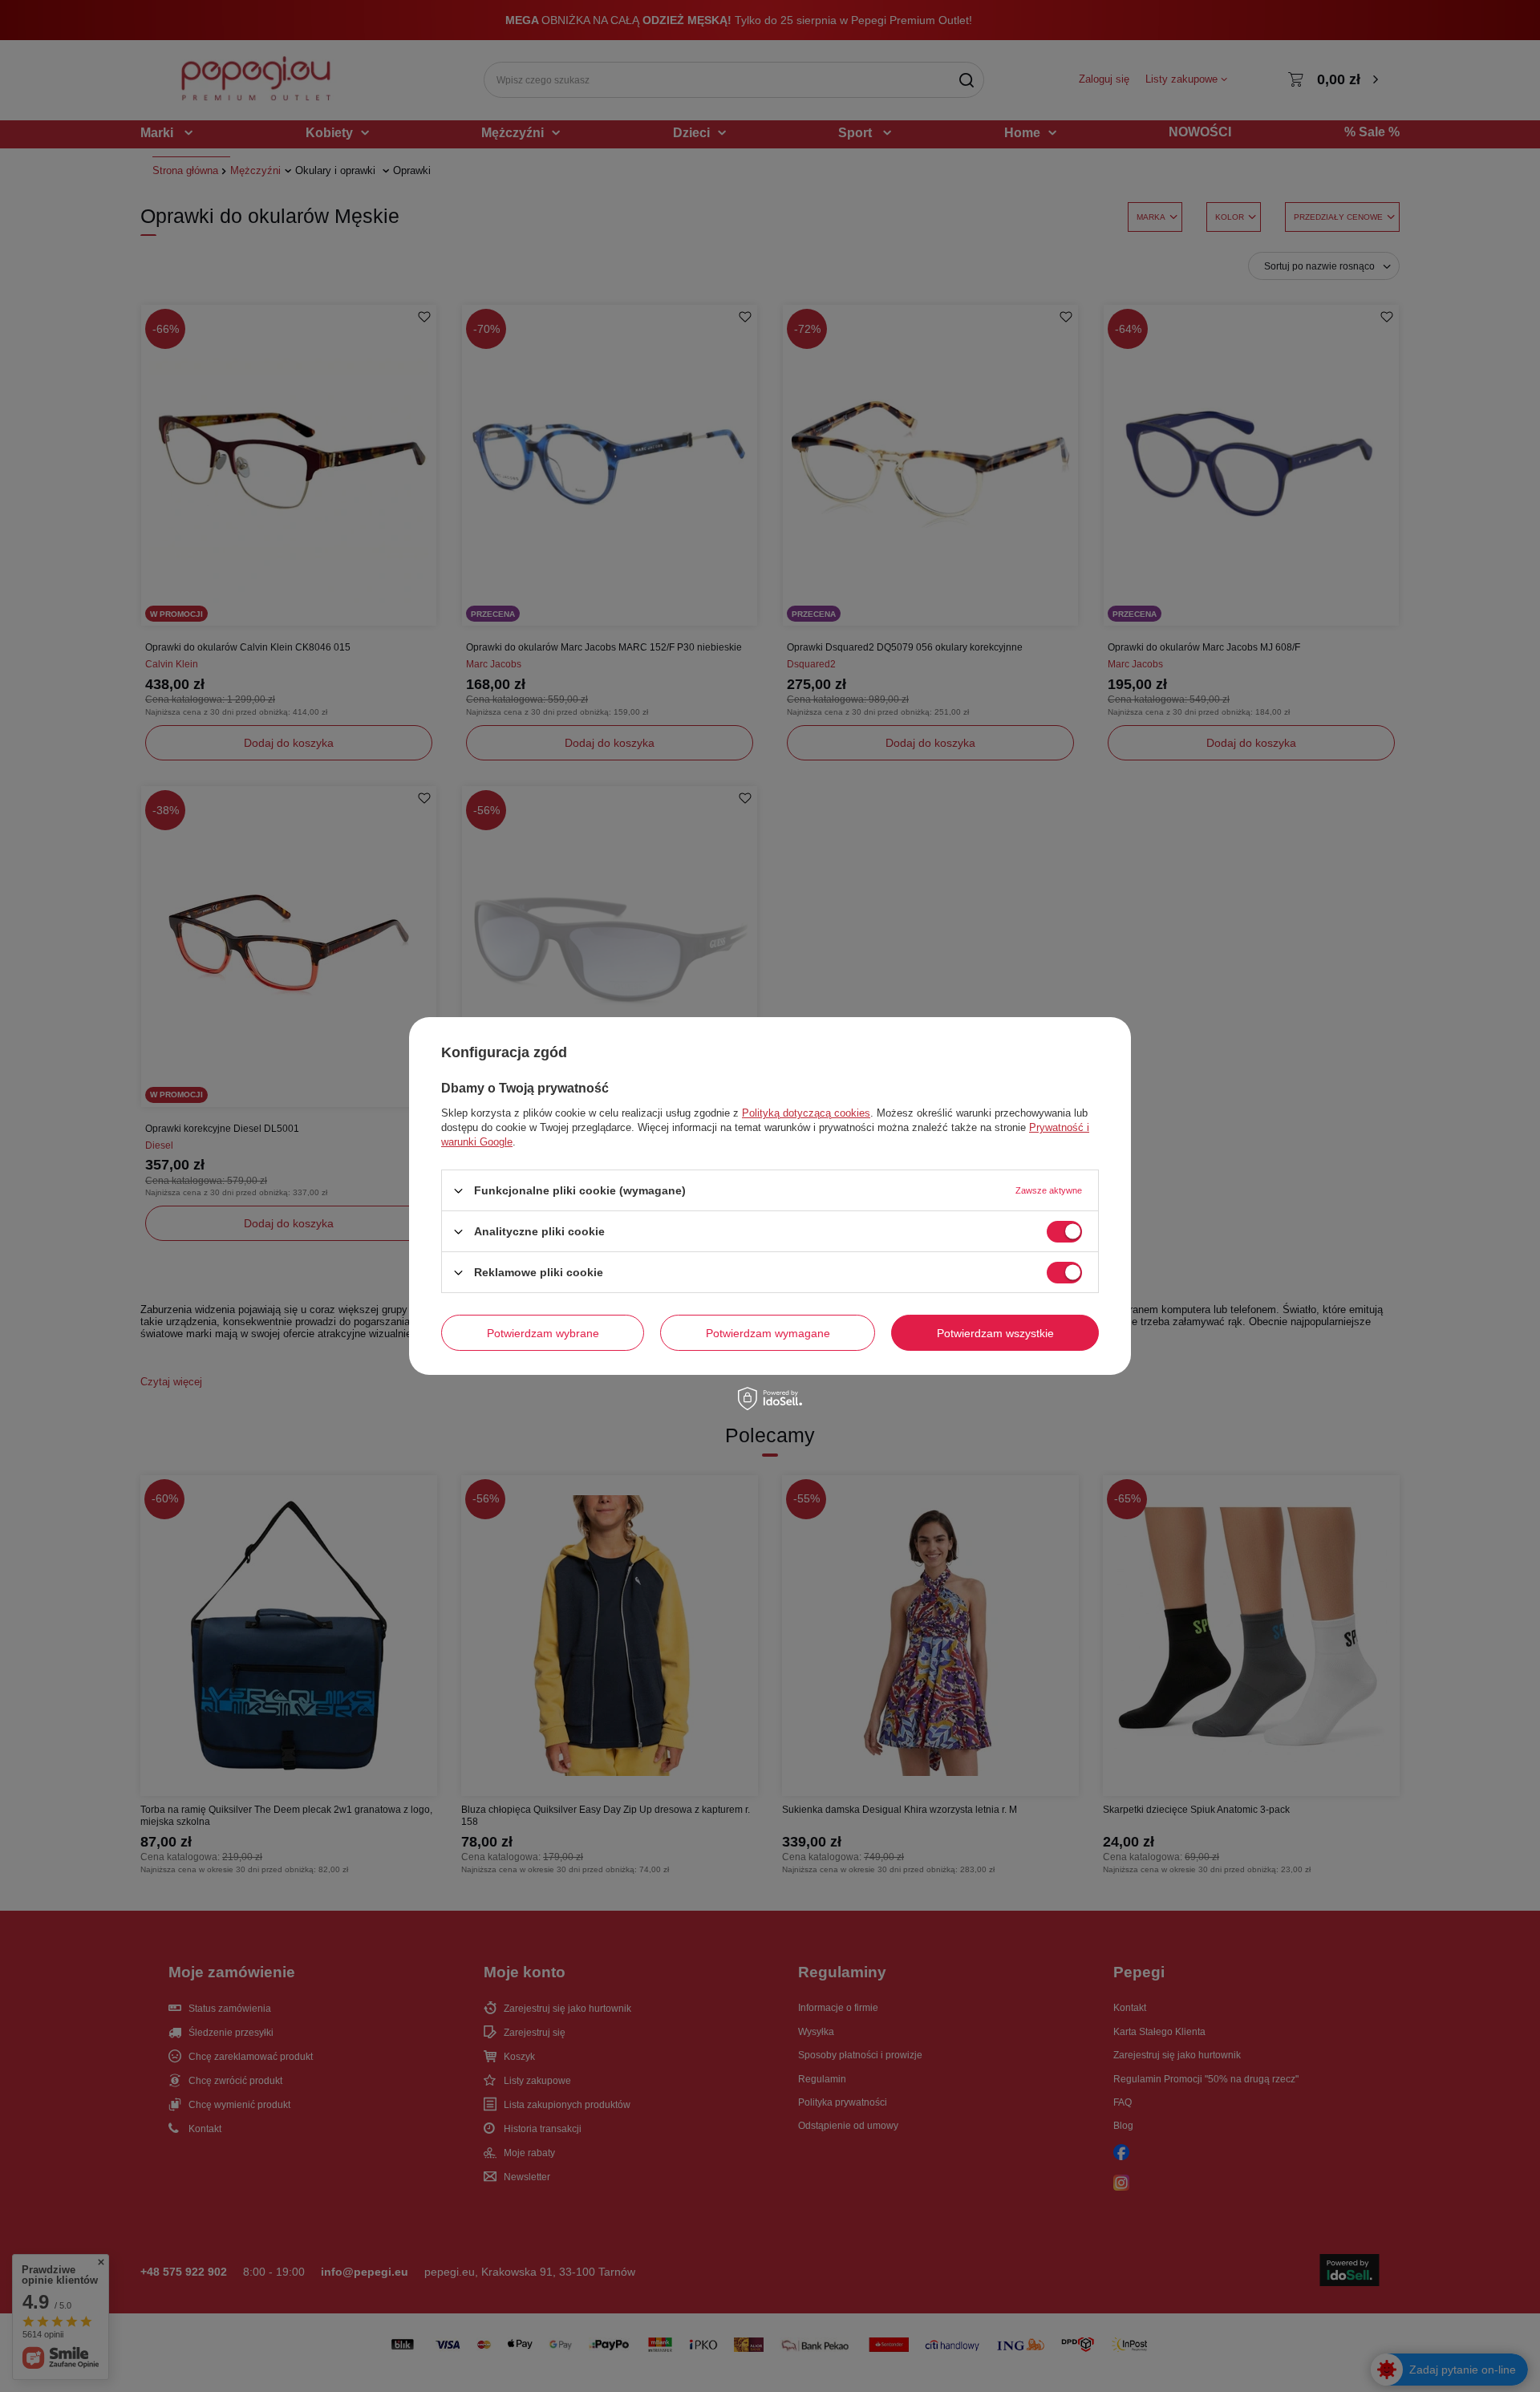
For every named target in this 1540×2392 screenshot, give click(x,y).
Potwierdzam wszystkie (995, 1332)
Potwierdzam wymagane (768, 1332)
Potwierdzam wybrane (543, 1332)
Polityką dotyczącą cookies (806, 1113)
